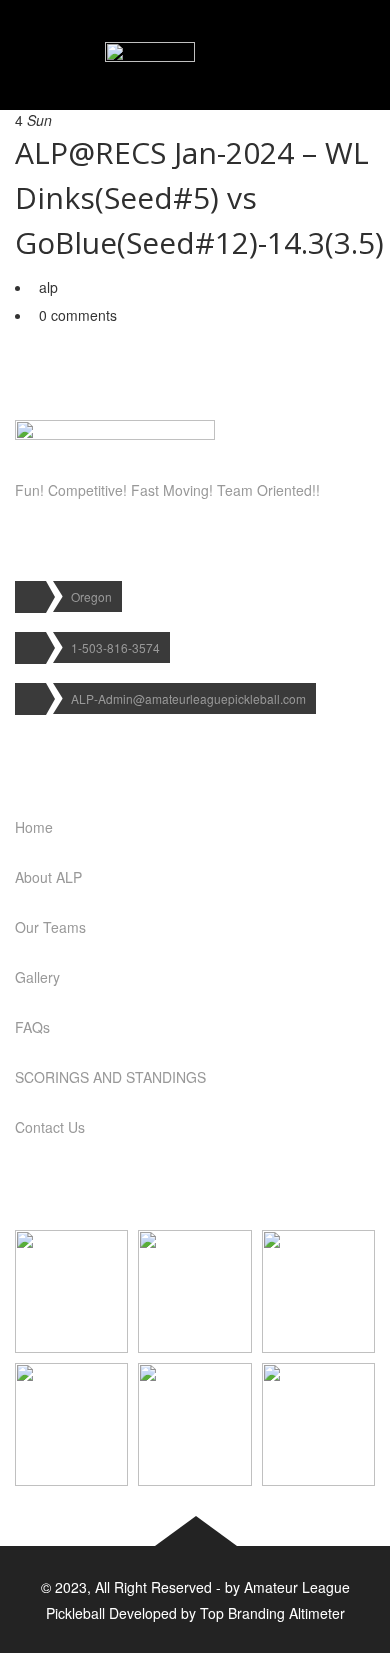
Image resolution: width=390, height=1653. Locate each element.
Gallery (37, 977)
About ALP (48, 877)
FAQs (32, 1027)
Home (34, 827)
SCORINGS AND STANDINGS (110, 1077)
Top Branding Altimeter (272, 1613)
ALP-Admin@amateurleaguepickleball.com (188, 698)
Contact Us (50, 1127)
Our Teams (50, 927)
